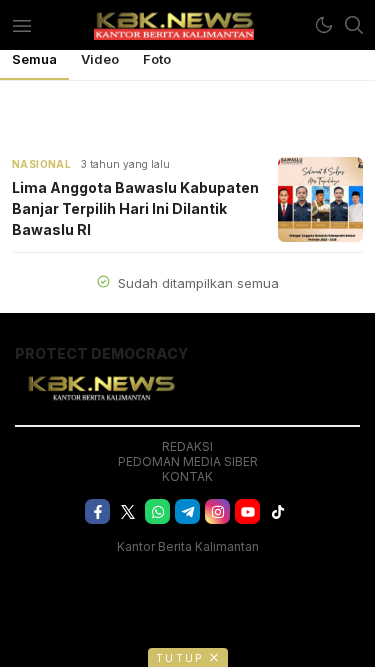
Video (100, 59)
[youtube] (247, 511)
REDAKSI (187, 446)
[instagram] (217, 511)
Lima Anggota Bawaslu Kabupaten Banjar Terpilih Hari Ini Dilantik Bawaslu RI (135, 208)
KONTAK (187, 476)
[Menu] (21, 25)
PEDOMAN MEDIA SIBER (188, 461)
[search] (354, 25)
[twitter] (127, 511)
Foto (157, 59)
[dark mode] (324, 25)
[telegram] (187, 511)
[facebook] (97, 511)
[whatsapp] (157, 511)
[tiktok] (277, 511)
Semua (34, 59)
